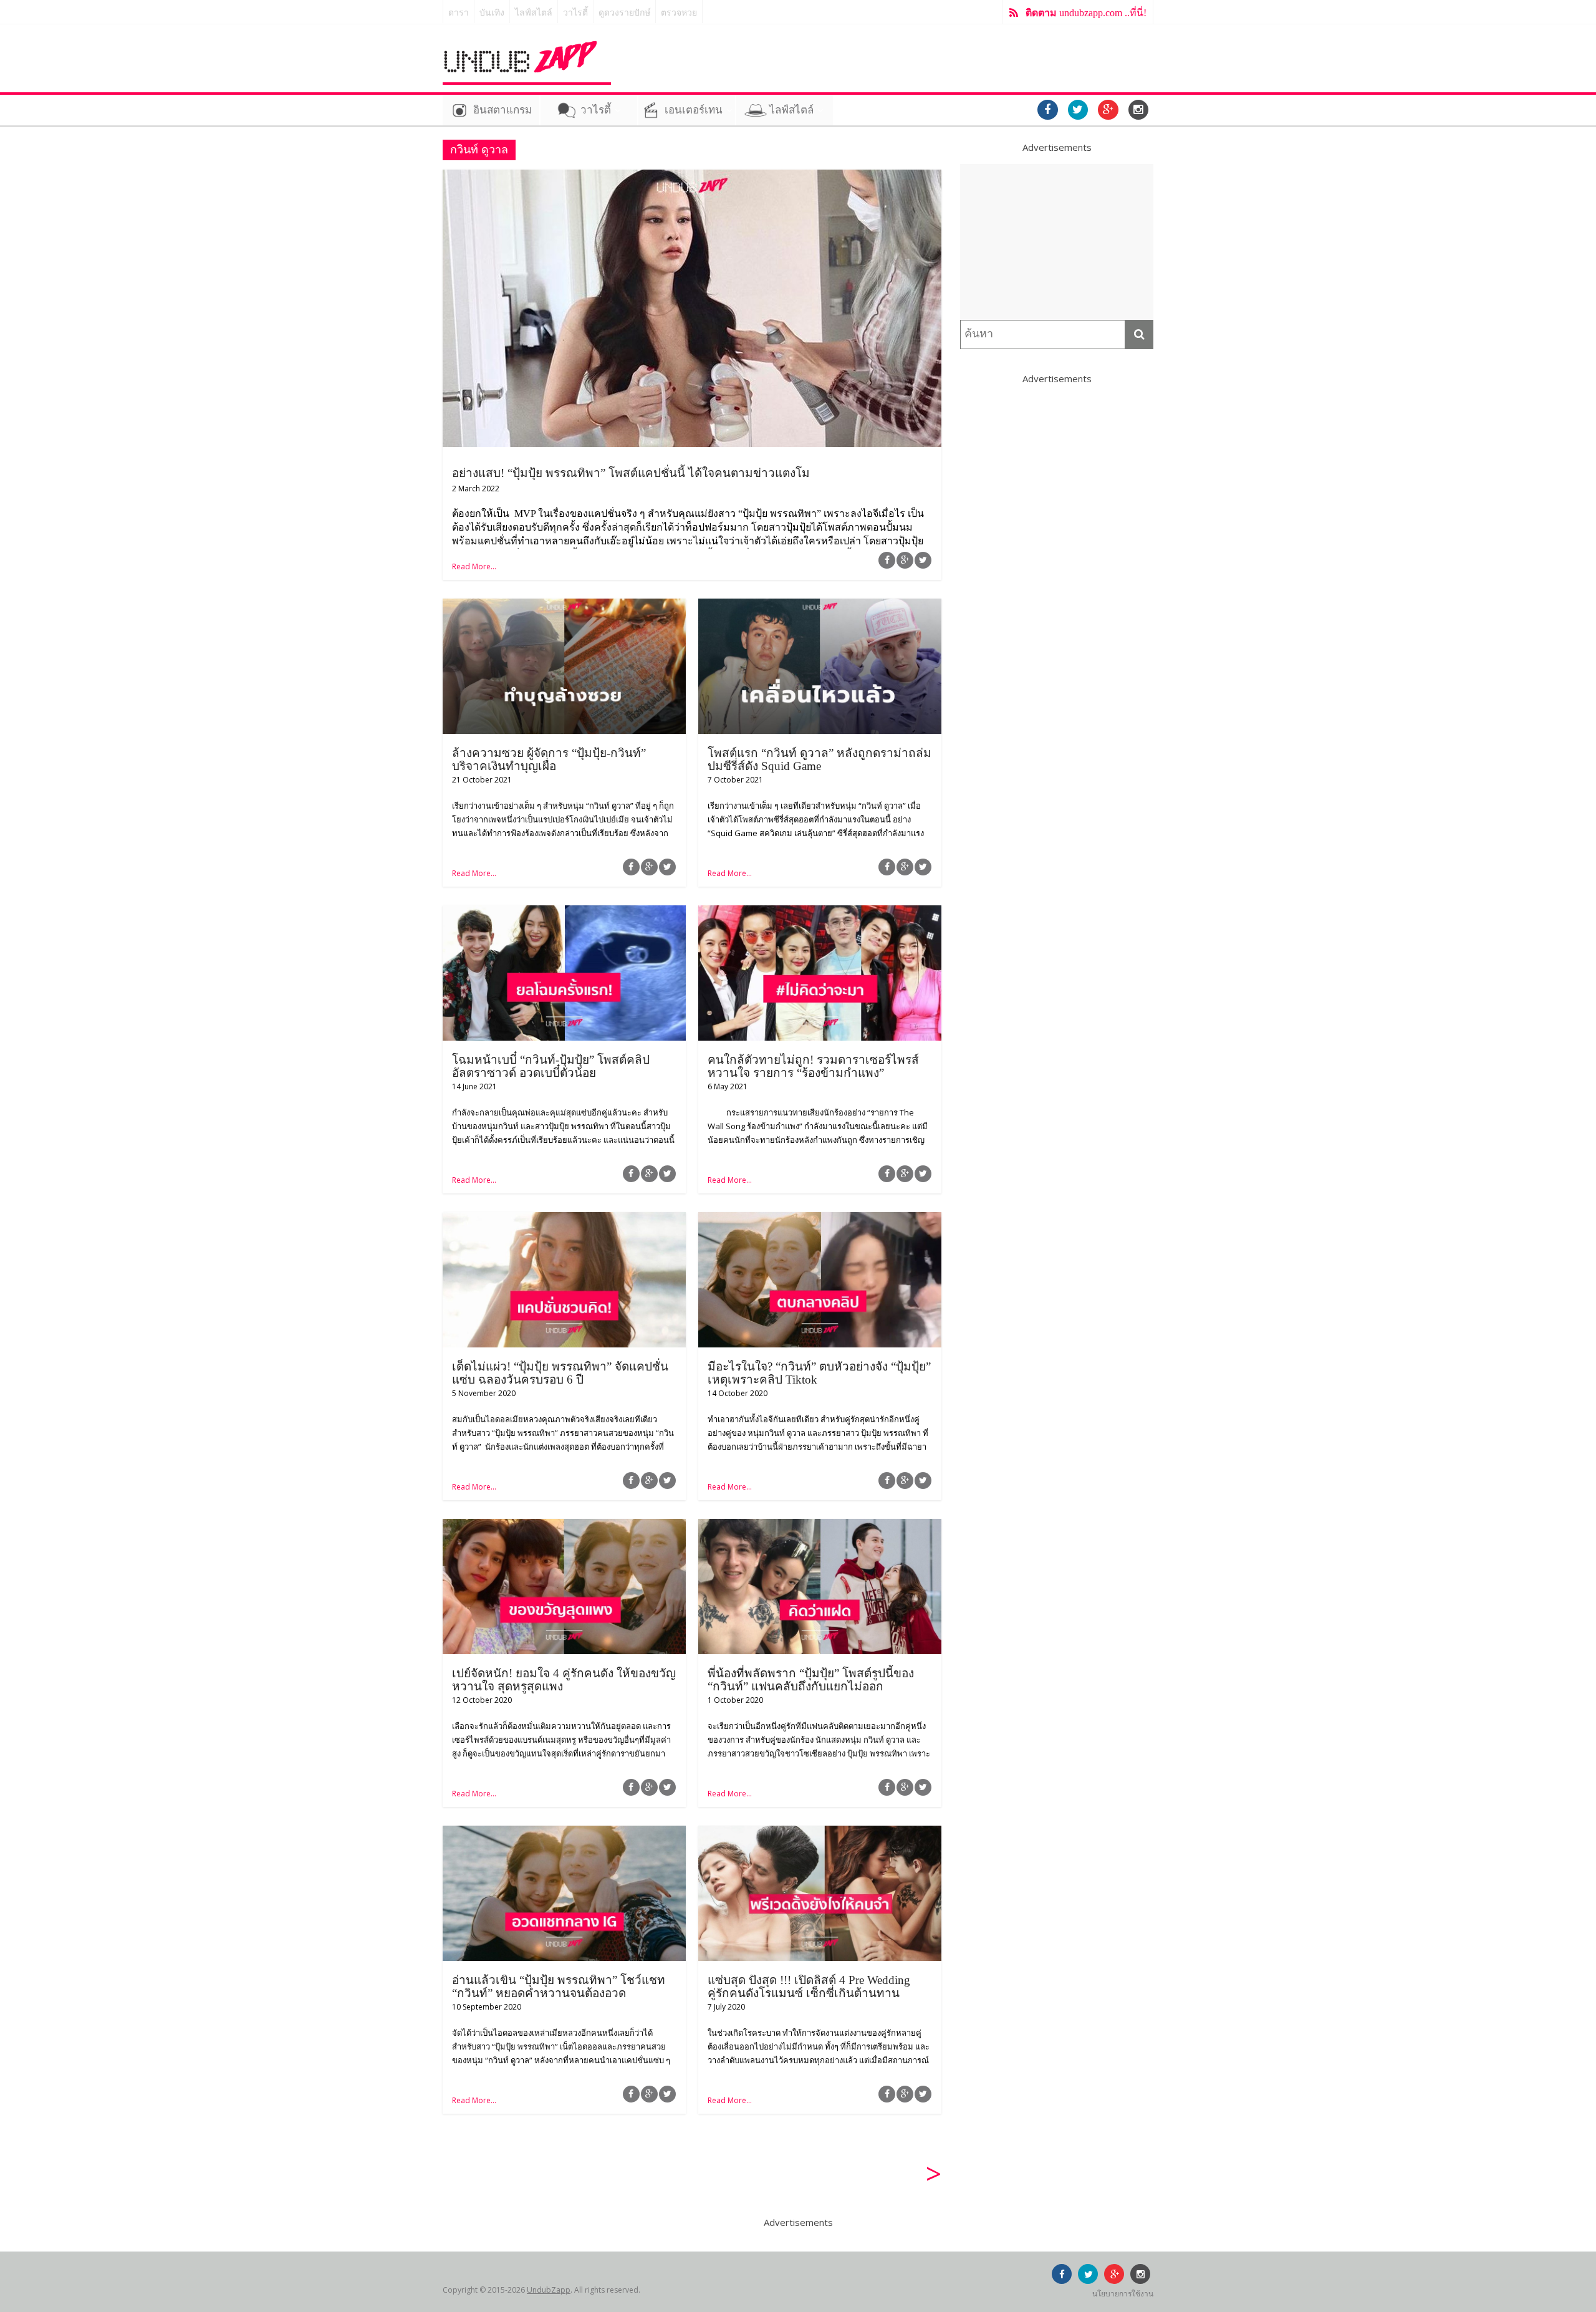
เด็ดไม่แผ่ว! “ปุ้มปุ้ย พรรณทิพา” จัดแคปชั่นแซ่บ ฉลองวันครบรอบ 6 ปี (560, 1373)
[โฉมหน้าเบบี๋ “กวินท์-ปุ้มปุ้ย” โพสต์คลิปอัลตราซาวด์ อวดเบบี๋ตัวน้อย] (564, 913)
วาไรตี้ (575, 13)
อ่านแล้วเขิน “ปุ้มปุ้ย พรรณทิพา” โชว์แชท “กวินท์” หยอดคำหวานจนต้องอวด (559, 1987)
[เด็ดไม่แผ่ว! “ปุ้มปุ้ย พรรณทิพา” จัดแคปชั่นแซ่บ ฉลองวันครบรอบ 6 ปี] (564, 1220)
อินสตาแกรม (502, 110)
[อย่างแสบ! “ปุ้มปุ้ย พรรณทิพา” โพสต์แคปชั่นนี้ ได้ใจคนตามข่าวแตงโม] (692, 177)
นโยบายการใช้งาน (1123, 2294)
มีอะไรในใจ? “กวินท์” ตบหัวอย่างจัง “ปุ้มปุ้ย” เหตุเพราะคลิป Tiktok (819, 1373)
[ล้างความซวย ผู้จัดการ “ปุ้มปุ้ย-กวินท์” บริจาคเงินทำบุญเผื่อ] (564, 606)
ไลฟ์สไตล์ (534, 13)
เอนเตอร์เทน (694, 110)
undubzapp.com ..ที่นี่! (1086, 13)
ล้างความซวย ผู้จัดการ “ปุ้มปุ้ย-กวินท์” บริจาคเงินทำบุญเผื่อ (549, 759)
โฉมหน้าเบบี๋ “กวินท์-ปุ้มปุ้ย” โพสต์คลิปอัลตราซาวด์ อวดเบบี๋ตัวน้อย (551, 1066)
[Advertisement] (1057, 242)
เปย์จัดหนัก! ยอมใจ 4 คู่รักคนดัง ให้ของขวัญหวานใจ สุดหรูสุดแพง (564, 1680)
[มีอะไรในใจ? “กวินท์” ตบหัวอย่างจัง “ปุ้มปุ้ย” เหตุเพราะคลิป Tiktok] (820, 1220)
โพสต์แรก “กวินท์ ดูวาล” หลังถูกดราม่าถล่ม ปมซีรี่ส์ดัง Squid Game (820, 759)
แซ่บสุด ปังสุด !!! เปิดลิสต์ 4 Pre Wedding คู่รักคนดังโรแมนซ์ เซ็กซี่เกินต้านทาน (809, 1987)
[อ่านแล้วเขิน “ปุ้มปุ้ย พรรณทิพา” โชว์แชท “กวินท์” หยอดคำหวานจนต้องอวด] (564, 1833)
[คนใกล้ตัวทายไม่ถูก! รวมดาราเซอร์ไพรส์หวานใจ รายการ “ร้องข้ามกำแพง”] (820, 913)
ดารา (459, 13)
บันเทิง (492, 13)
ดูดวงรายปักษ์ (624, 13)
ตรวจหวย (679, 13)
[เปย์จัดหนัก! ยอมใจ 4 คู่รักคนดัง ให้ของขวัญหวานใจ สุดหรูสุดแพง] (564, 1526)
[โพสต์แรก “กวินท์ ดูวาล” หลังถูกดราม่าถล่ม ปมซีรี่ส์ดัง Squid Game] (820, 606)
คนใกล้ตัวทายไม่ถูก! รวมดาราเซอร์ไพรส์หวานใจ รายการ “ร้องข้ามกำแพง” (813, 1066)
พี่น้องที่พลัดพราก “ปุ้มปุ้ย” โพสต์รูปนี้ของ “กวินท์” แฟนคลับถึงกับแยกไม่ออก (811, 1680)
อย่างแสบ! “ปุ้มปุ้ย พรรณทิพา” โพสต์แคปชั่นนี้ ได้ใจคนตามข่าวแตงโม (631, 473)
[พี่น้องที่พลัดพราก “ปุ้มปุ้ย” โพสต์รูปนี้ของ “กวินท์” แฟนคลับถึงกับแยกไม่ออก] (820, 1526)
